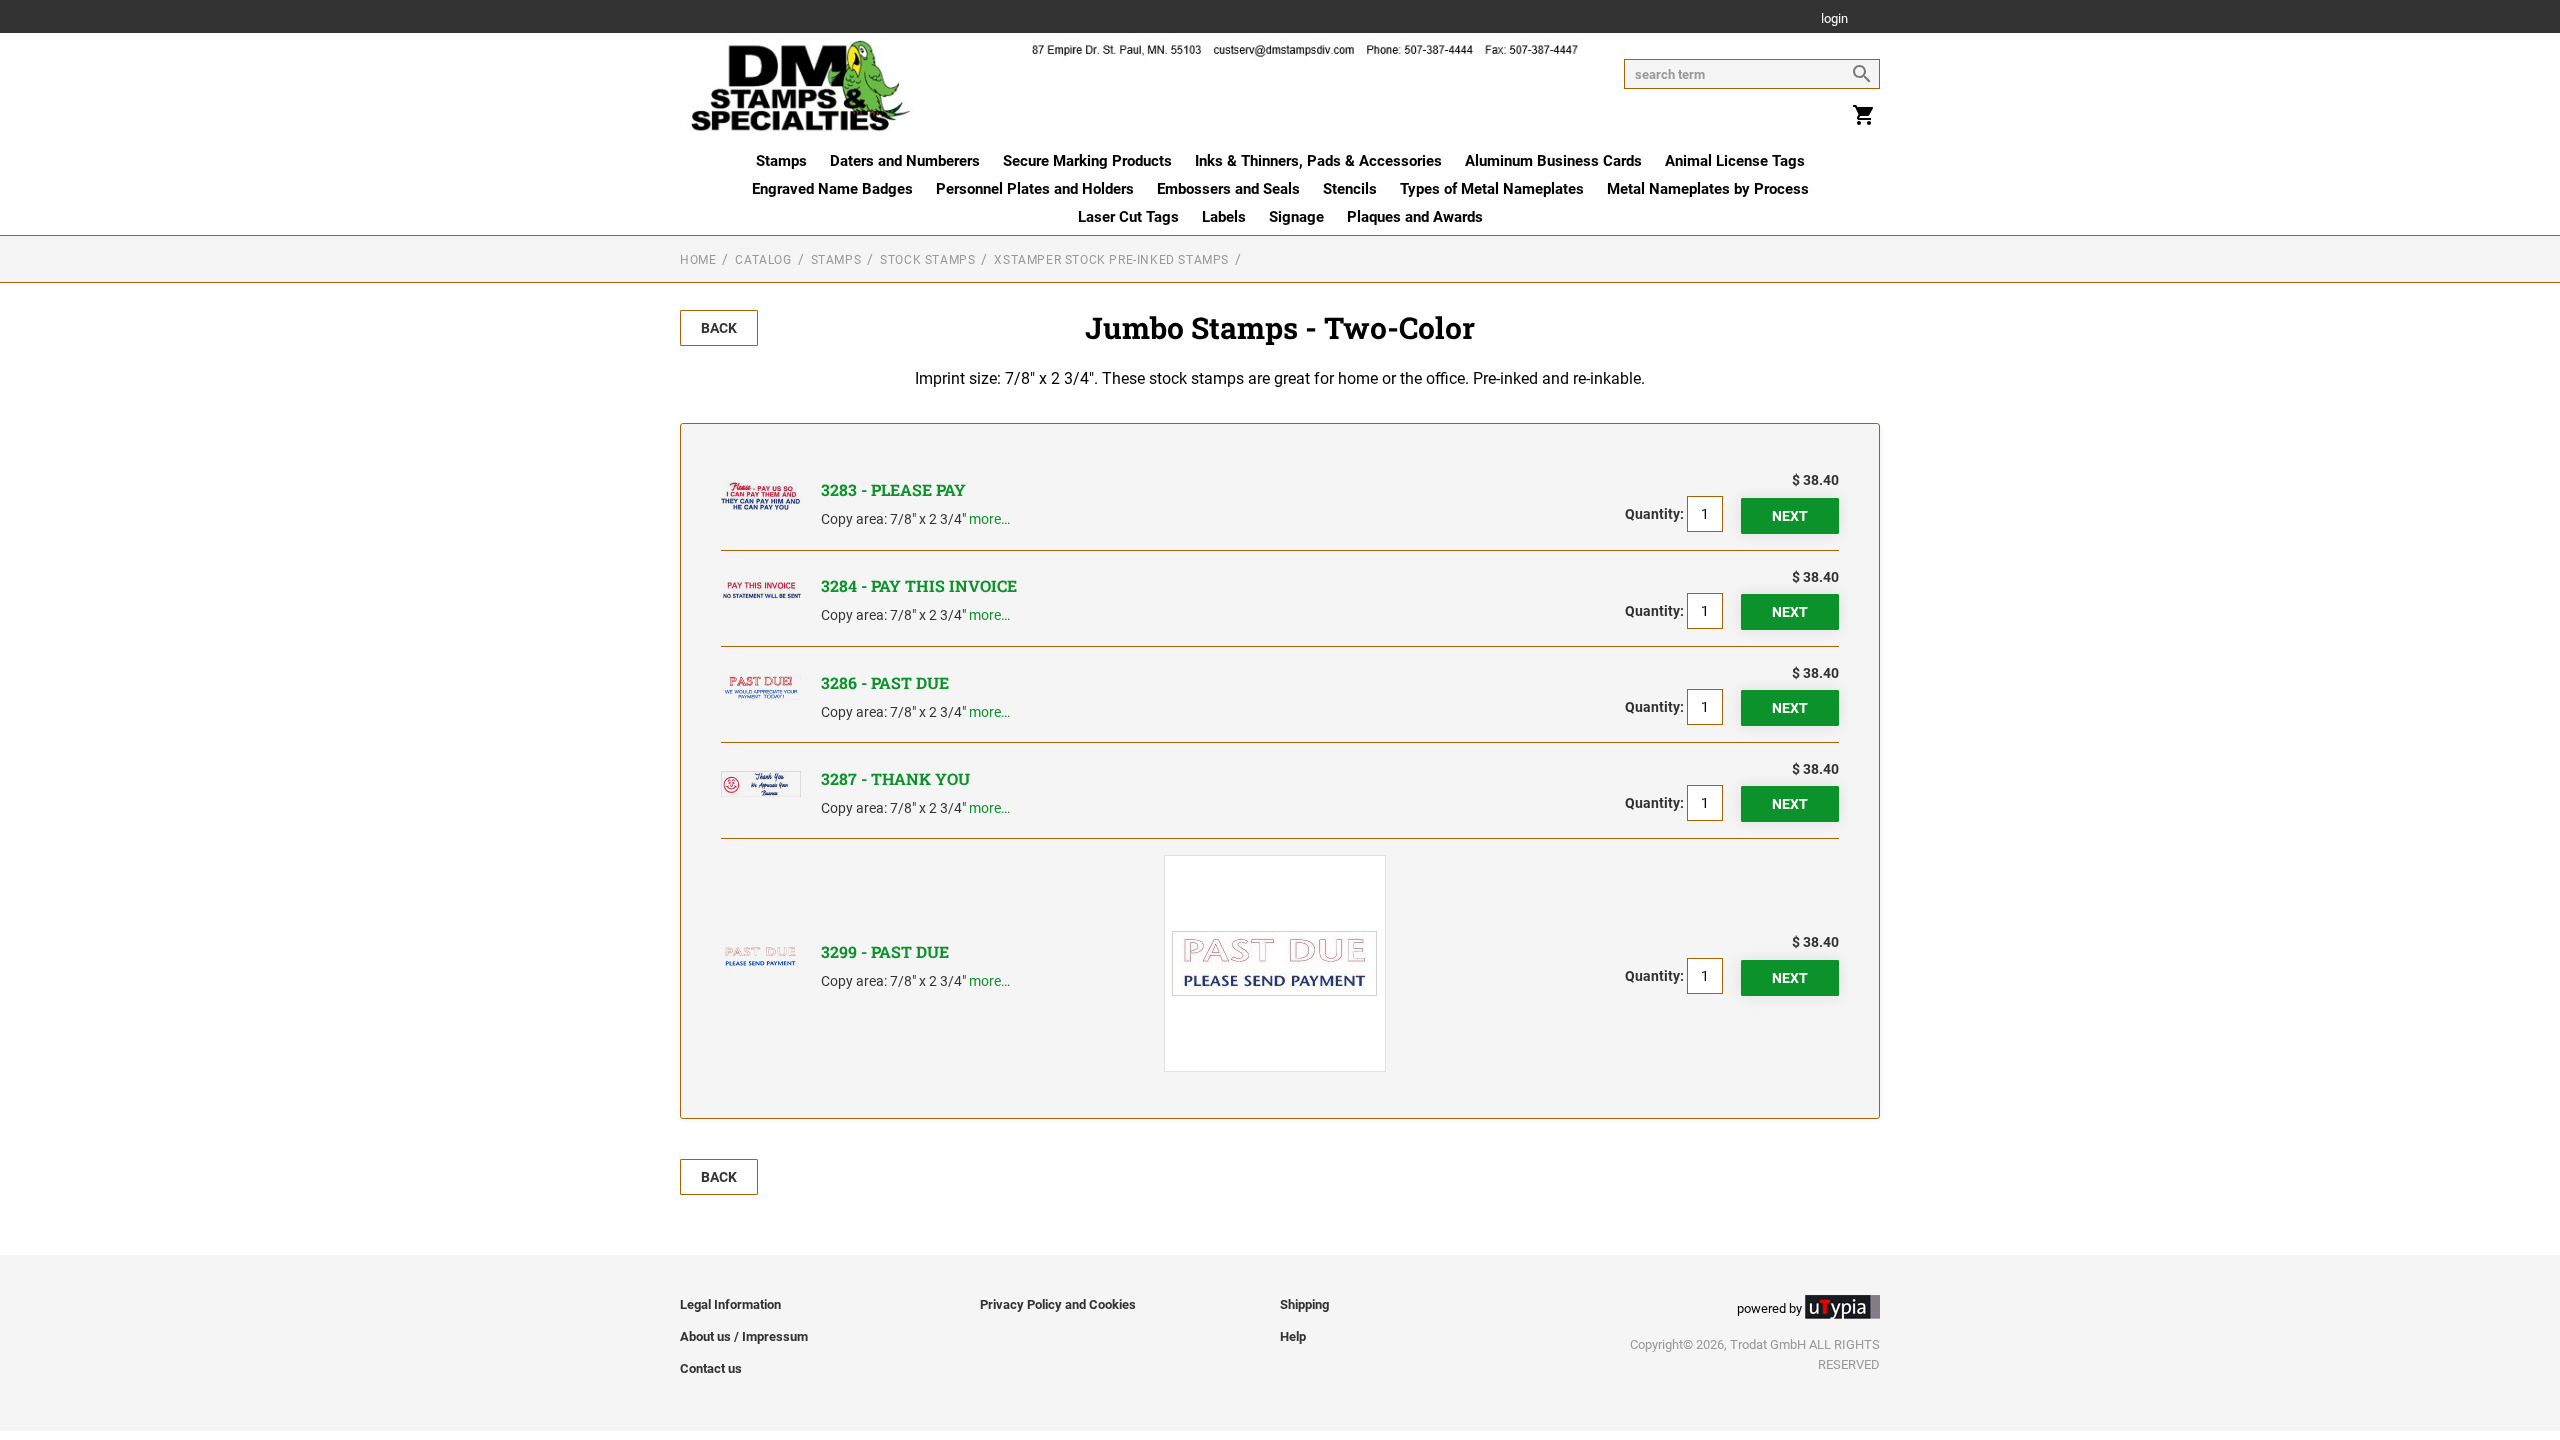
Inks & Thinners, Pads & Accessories (1318, 161)
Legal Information (730, 1304)
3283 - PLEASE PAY (893, 489)
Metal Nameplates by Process (1708, 189)
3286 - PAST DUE (885, 682)
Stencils (1350, 189)
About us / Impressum (744, 1336)
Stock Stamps (927, 260)
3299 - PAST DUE (885, 951)
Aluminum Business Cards (1553, 161)
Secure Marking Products (1087, 161)
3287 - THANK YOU (895, 778)
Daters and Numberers (905, 161)
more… (989, 519)
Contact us (711, 1368)
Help (1293, 1336)
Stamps (781, 161)
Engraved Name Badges (832, 189)
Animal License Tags (1735, 161)
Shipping (1304, 1304)
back (719, 328)
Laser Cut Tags (1128, 217)
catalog (763, 260)
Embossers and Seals (1228, 189)
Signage (1296, 217)
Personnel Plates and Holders (1035, 189)
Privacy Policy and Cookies (1058, 1304)
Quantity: (1654, 514)
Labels (1224, 217)
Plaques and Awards (1415, 217)
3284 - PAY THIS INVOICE (919, 585)
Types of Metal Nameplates (1492, 189)
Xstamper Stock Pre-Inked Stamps (1111, 260)
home (698, 260)
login (1834, 19)
